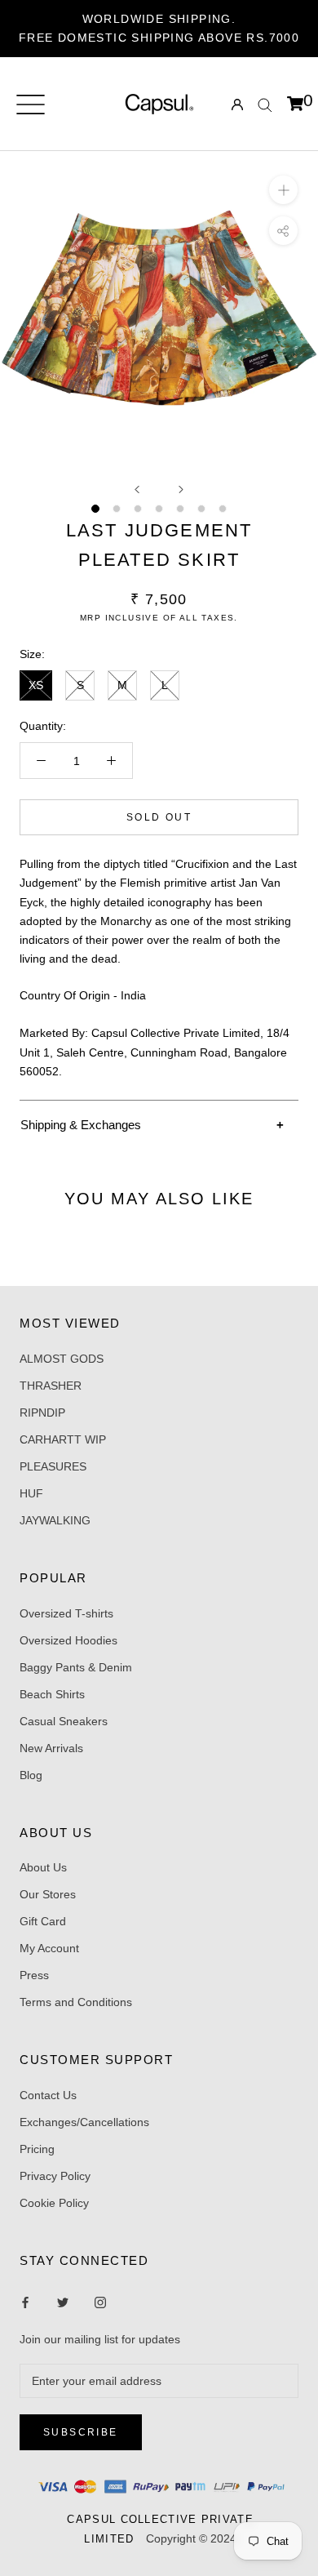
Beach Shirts (52, 1694)
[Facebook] (25, 2302)
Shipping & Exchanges (81, 1125)
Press (34, 1975)
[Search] (265, 104)
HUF (31, 1493)
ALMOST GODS (62, 1359)
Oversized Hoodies (68, 1640)
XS (36, 685)
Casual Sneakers (64, 1721)
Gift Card (43, 1921)
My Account (49, 1948)
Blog (31, 1775)
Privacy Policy (55, 2176)
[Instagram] (63, 2302)
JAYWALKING (55, 1520)
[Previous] (137, 489)
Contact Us (48, 2095)
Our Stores (48, 1894)
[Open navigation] (31, 105)
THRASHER (51, 1386)
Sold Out (159, 817)
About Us (43, 1867)
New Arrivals (51, 1748)
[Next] (181, 489)
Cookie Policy (54, 2203)
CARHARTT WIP (63, 1439)
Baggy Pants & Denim (76, 1667)
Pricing (37, 2149)
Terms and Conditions (76, 2002)
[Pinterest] (100, 2302)
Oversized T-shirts (66, 1613)
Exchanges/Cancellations (84, 2122)
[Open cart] (295, 105)
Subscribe (81, 2432)
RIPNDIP (42, 1413)
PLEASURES (53, 1466)
